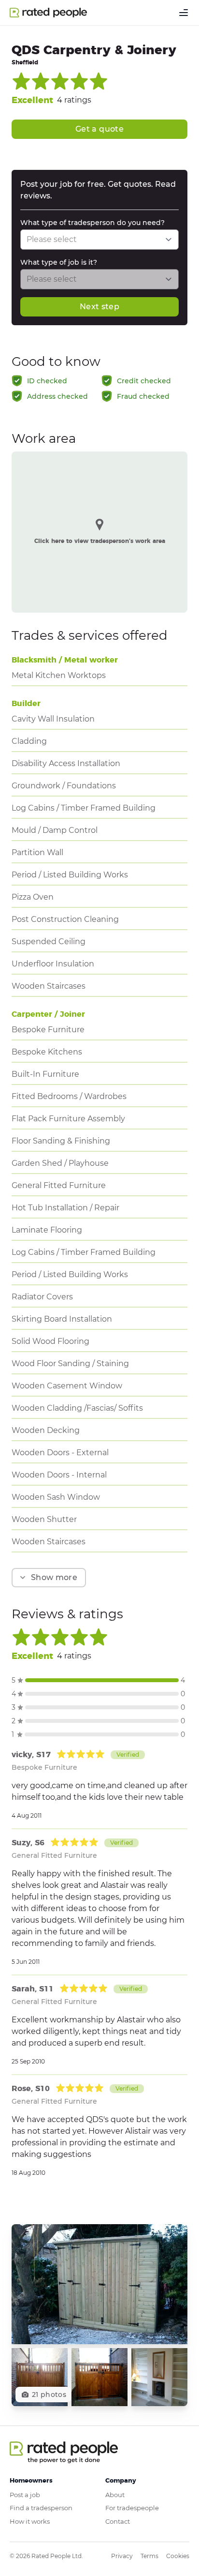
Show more (54, 1577)
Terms (149, 2556)
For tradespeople (132, 2508)
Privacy (122, 2556)
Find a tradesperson (41, 2508)
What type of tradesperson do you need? (92, 223)
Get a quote (99, 129)
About (115, 2495)
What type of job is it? (59, 262)
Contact (118, 2521)
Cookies (178, 2556)
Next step (99, 307)
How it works (30, 2521)
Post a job (25, 2495)
